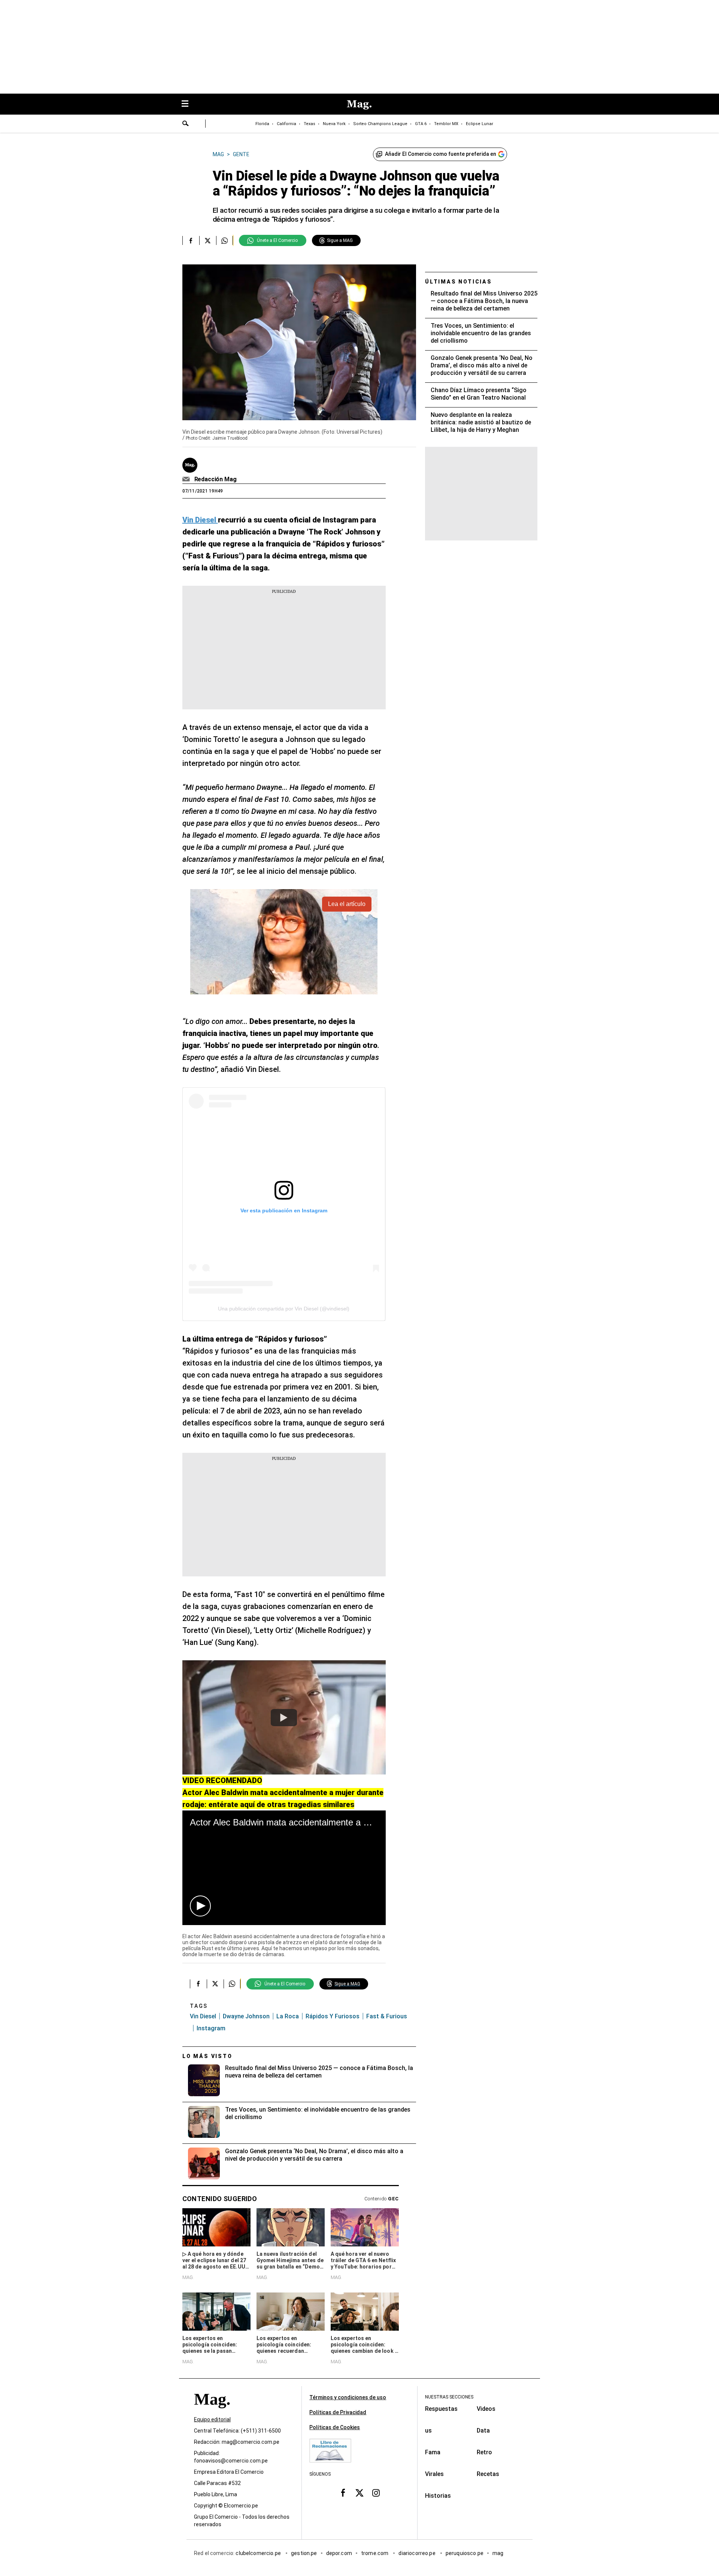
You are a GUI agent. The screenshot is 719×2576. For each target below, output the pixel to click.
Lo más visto (207, 2056)
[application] (284, 1868)
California (286, 124)
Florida (262, 124)
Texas (310, 124)
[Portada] (212, 2413)
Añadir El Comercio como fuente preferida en (441, 154)
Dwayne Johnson (246, 2016)
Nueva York (334, 124)
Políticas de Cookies (335, 2427)
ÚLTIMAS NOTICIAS (459, 282)
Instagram (211, 2028)
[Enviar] (186, 124)
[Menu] (189, 104)
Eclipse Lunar (480, 124)
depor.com (339, 2553)
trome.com (375, 2553)
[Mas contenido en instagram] (376, 2492)
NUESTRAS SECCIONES (449, 2397)
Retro (484, 2452)
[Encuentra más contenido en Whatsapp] (225, 240)
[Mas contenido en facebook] (343, 2492)
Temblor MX (446, 124)
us (428, 2430)
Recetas (488, 2474)
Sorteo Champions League (380, 124)
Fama (433, 2452)
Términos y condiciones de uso (348, 2397)
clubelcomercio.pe (259, 2553)
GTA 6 (421, 124)
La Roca (288, 2016)
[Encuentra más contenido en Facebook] (191, 240)
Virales (434, 2474)
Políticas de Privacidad (338, 2412)
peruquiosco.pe (465, 2553)
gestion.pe (304, 2553)
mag (498, 2553)
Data (483, 2430)
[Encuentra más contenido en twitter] (208, 240)
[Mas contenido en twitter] (359, 2492)
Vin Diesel (203, 2016)
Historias (438, 2496)
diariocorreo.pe (417, 2553)
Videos (486, 2409)
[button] (200, 1906)
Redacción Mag (216, 479)
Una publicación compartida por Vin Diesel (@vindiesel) (284, 1309)
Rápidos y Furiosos (333, 2016)
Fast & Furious (387, 2016)
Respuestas (441, 2409)
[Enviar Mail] (187, 479)
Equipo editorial (212, 2419)
